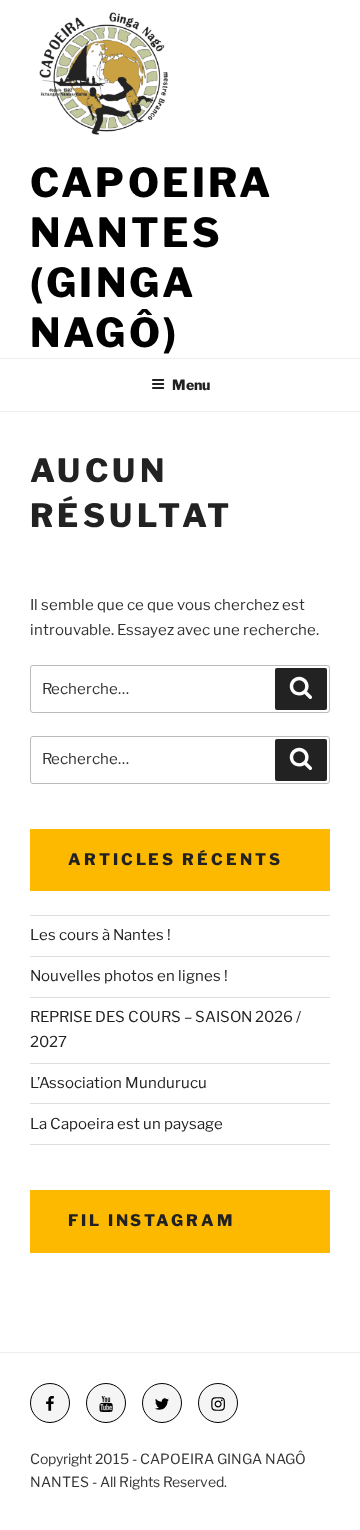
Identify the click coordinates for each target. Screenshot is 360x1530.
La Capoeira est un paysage (126, 1124)
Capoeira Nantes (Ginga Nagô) (152, 257)
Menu (191, 384)
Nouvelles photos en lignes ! (129, 976)
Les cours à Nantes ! (100, 935)
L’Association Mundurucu (118, 1083)
